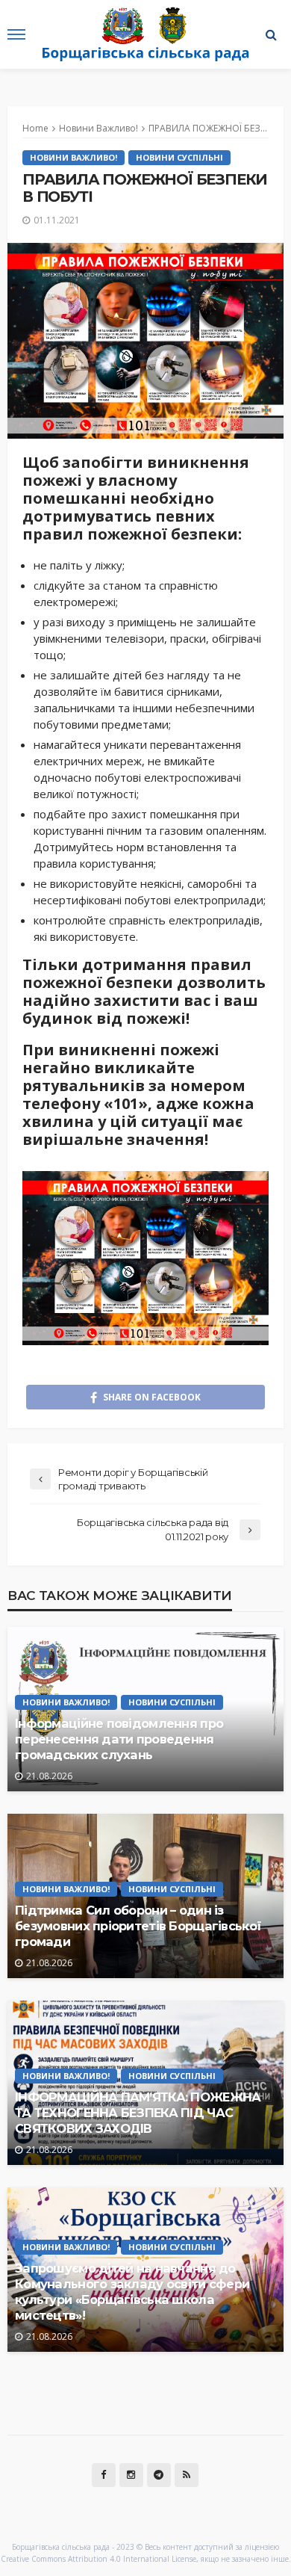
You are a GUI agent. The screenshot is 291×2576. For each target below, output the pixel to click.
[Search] (271, 34)
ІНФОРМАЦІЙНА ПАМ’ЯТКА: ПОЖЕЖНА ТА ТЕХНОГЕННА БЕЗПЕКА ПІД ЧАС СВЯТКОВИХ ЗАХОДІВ (138, 2113)
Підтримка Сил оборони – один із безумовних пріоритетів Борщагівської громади (138, 1926)
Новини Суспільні (179, 157)
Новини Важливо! (73, 157)
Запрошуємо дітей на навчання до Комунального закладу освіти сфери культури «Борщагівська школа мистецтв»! (132, 2292)
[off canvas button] (16, 34)
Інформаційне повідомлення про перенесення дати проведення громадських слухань (119, 1739)
